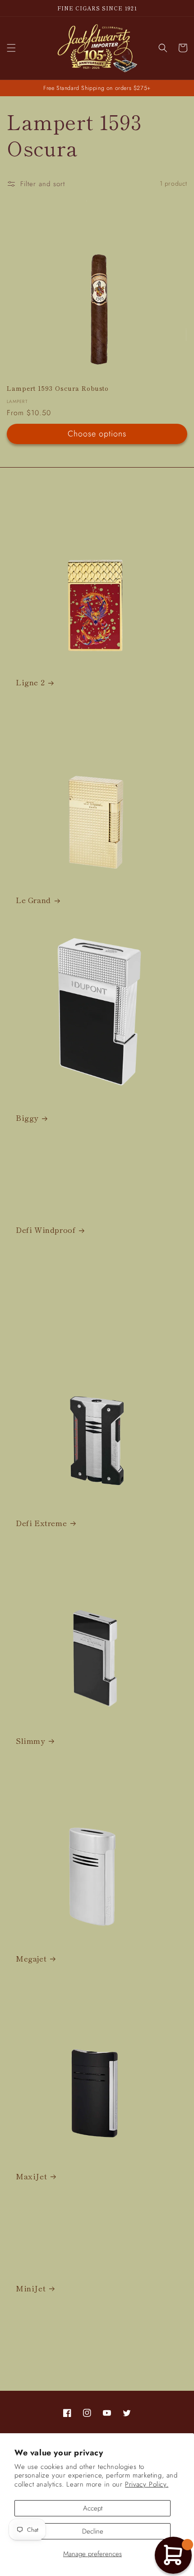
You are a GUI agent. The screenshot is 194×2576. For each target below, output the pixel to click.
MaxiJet (31, 2176)
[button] (11, 48)
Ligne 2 (30, 682)
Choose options (97, 434)
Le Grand (33, 900)
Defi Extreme (41, 1523)
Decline (93, 2531)
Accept (93, 2508)
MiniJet (31, 2288)
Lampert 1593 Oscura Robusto (58, 388)
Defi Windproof (46, 1230)
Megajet (31, 1958)
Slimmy (30, 1741)
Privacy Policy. (147, 2484)
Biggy (27, 1118)
